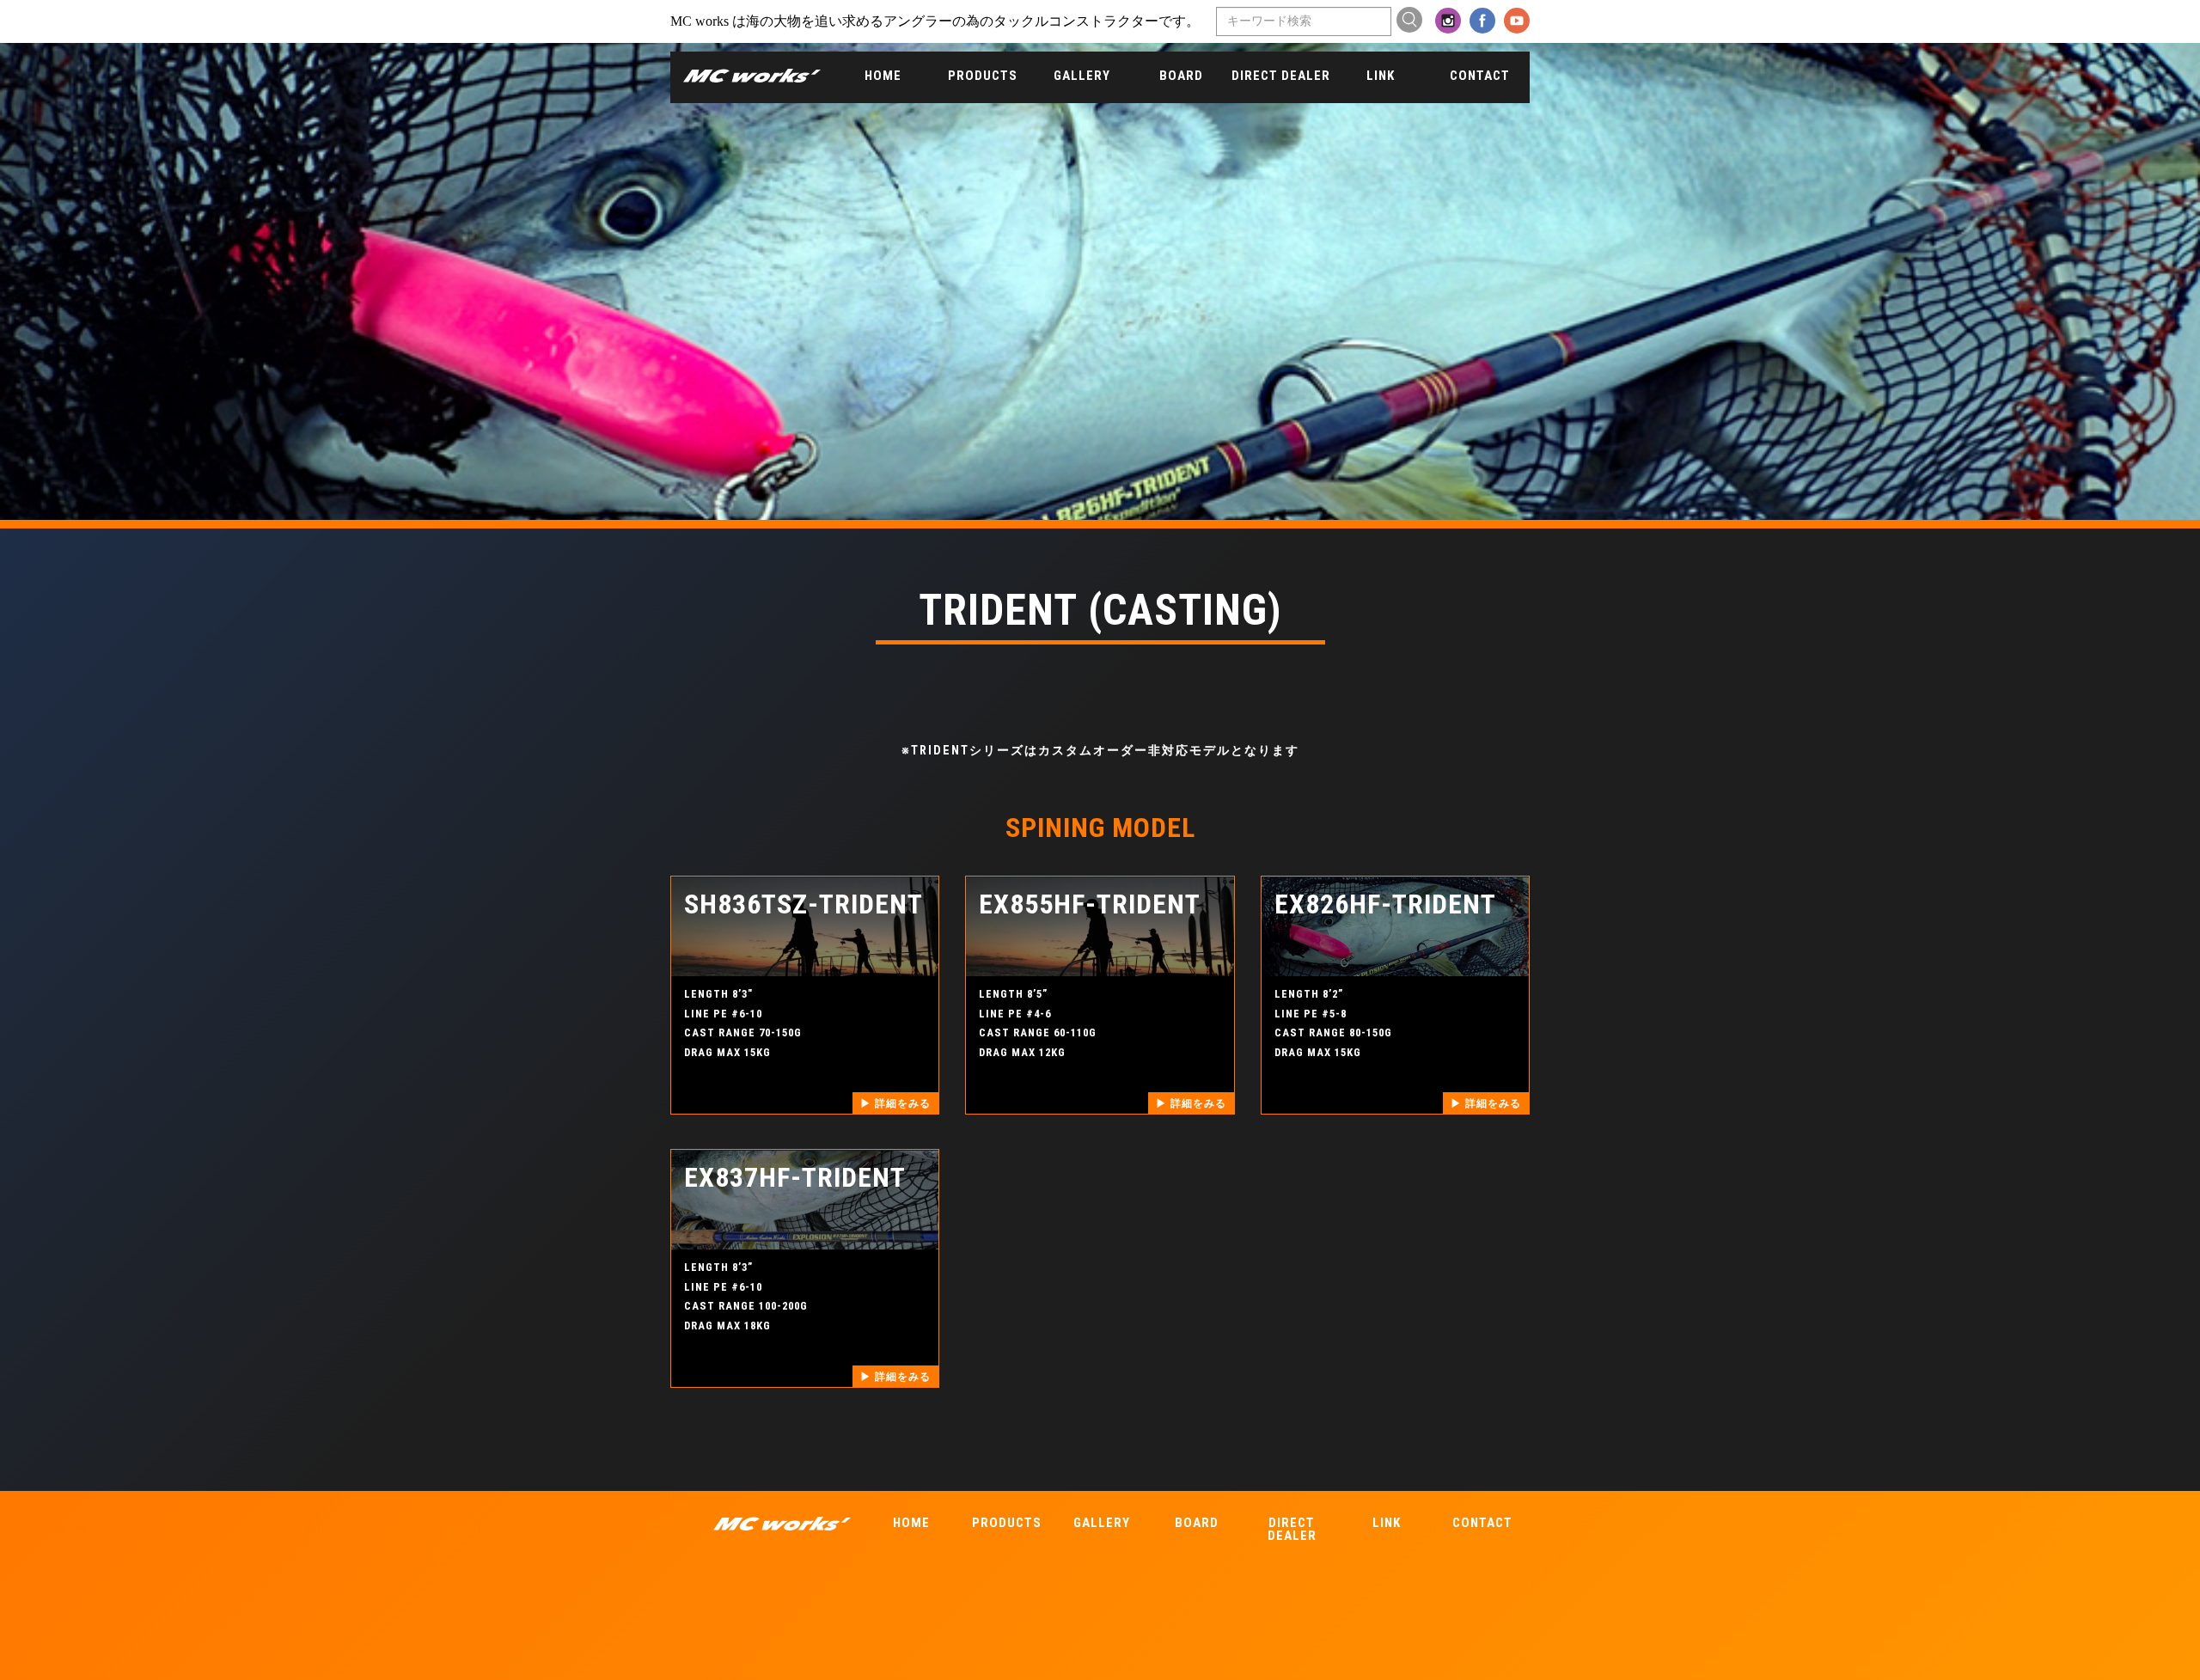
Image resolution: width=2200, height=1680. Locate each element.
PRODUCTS (983, 76)
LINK (1381, 76)
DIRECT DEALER (1281, 76)
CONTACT (1480, 76)
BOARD (1181, 76)
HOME (883, 76)
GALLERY (1082, 76)
